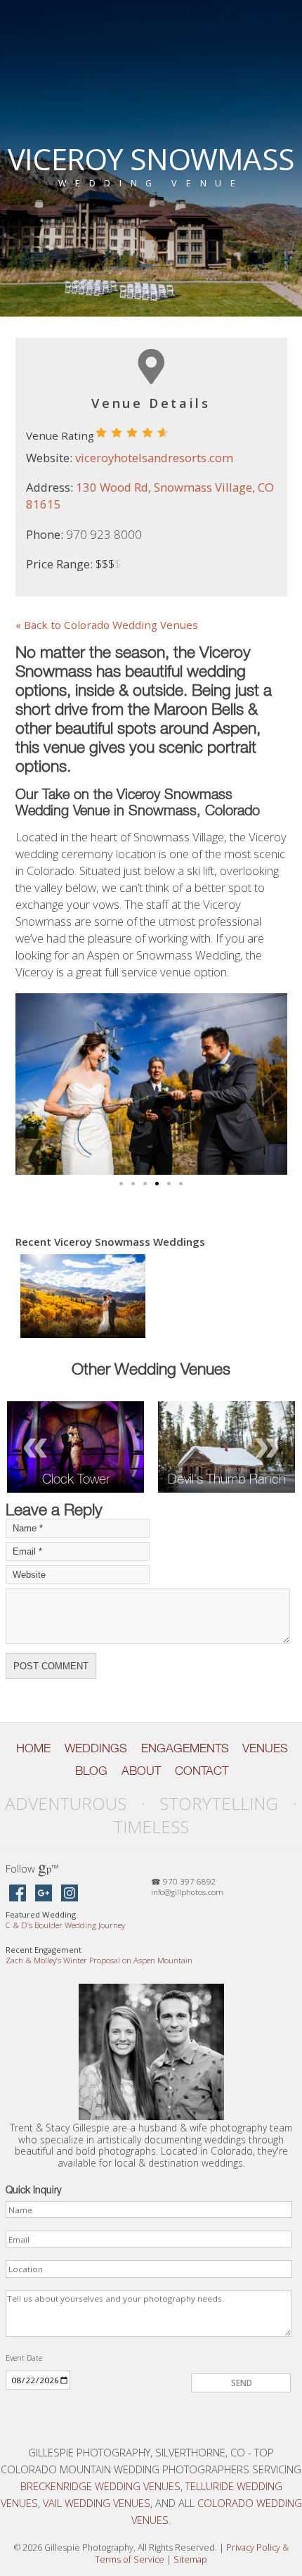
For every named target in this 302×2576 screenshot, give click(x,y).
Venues (265, 1748)
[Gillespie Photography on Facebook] (18, 1894)
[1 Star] (101, 433)
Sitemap (190, 2559)
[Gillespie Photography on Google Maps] (44, 1894)
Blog (91, 1771)
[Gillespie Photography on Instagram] (70, 1894)
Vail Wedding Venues (97, 2503)
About (141, 1771)
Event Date (24, 2358)
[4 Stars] (147, 433)
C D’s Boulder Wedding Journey (65, 1925)
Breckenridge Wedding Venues (100, 2486)
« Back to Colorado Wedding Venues (107, 625)
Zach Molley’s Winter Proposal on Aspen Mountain (99, 1960)
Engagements (185, 1748)
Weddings (96, 1748)
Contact (202, 1771)
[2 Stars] (117, 433)
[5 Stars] (163, 433)
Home (33, 1748)
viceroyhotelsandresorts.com (154, 458)
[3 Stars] (132, 433)
